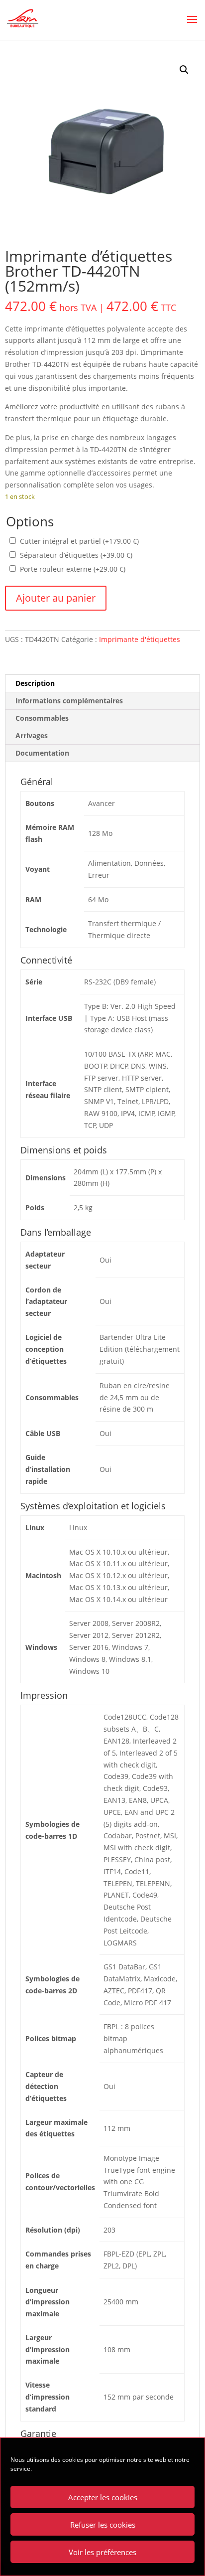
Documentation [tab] (42, 753)
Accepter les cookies (103, 2497)
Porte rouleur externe (73, 569)
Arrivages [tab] (32, 735)
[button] (184, 70)
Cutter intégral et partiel (79, 541)
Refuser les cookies (103, 2525)
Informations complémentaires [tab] (69, 701)
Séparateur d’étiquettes (76, 555)
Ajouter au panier (56, 598)
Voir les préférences (102, 2552)
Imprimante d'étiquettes (140, 639)
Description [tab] (35, 683)
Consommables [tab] (42, 718)
